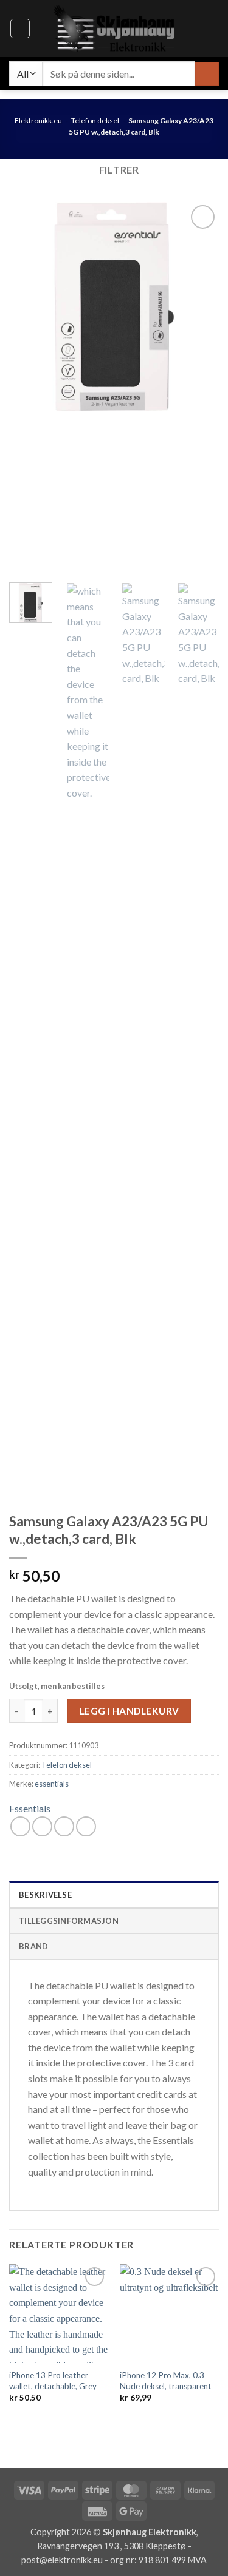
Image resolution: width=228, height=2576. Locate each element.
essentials (52, 1784)
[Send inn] (207, 74)
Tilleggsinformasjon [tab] (69, 1921)
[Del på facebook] (20, 1826)
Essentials (30, 1808)
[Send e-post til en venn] (64, 1826)
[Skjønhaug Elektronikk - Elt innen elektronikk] (114, 29)
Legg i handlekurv (130, 1711)
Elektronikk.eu (38, 120)
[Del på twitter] (42, 1826)
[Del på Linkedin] (86, 1826)
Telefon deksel (95, 120)
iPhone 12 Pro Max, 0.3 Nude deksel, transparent (166, 2381)
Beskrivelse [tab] (45, 1895)
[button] (20, 29)
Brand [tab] (33, 1946)
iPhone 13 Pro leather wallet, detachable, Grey (53, 2381)
